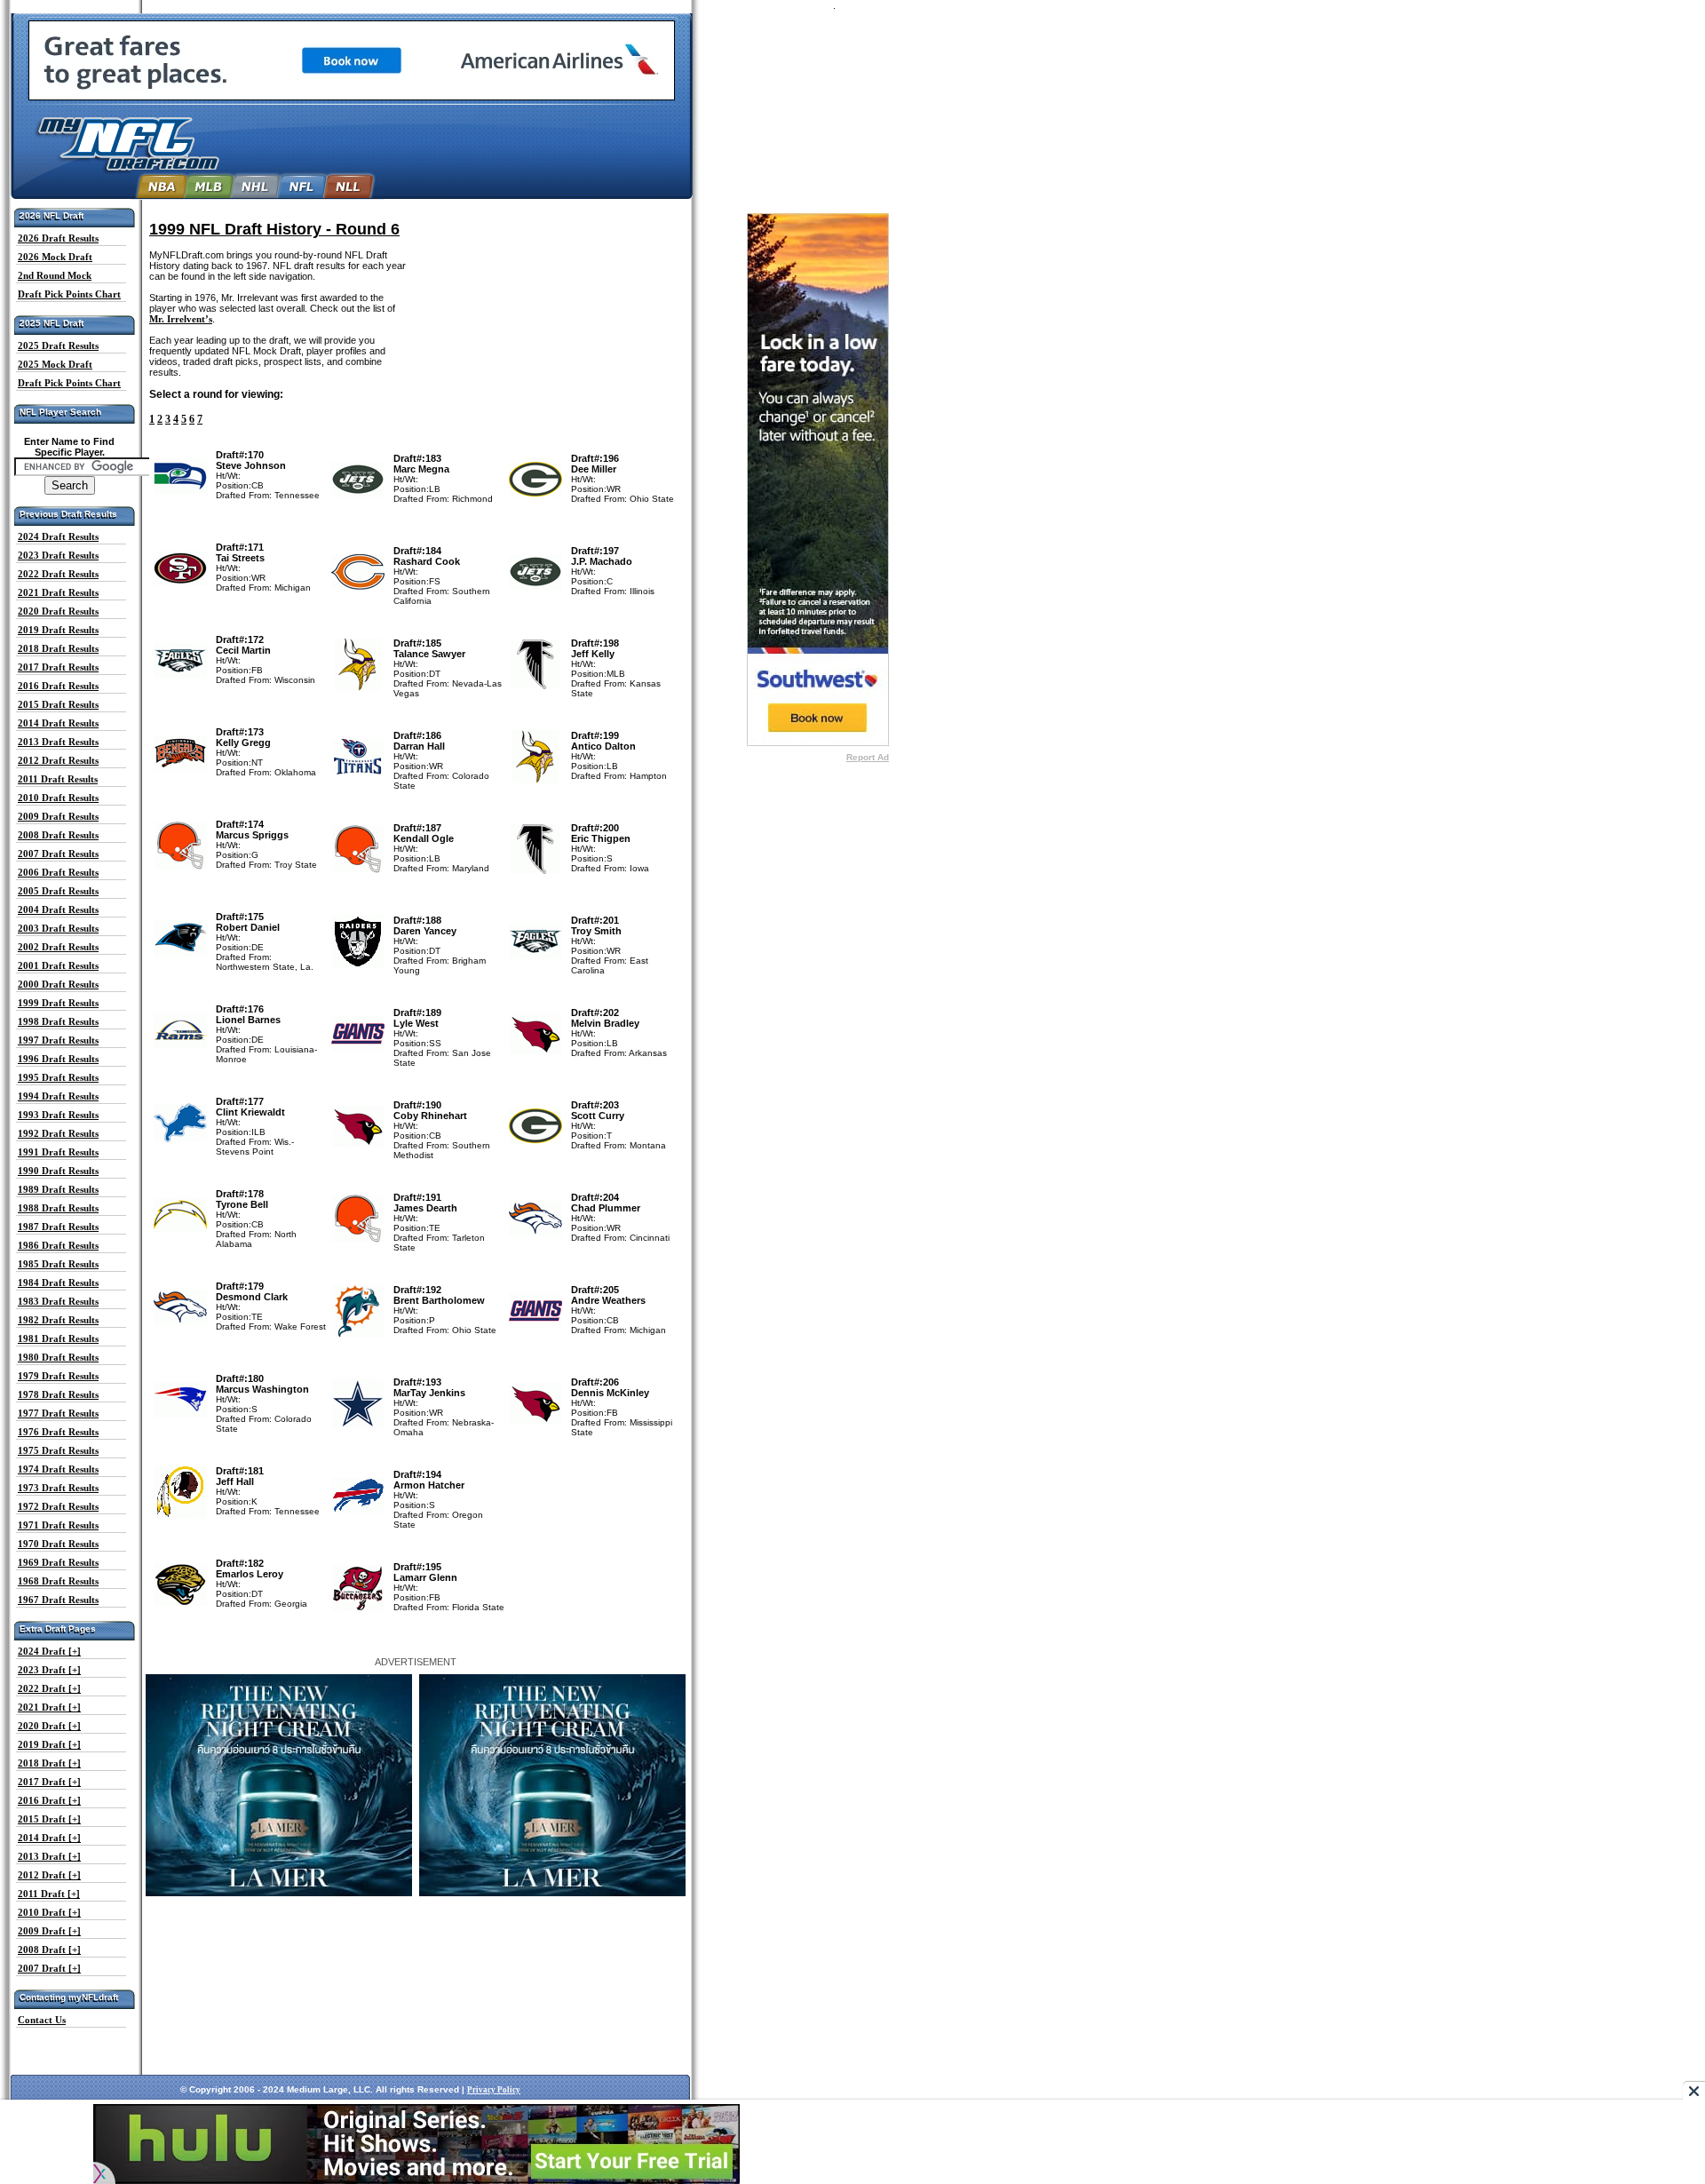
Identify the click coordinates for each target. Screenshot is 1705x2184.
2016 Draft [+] (49, 1800)
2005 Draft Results (58, 891)
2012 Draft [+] (49, 1875)
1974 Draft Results (58, 1469)
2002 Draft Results (58, 947)
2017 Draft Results (58, 667)
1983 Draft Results (58, 1301)
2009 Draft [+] (49, 1931)
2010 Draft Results (58, 798)
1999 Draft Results (58, 1003)
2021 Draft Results (58, 592)
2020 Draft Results (58, 611)
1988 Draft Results (58, 1208)
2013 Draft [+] (49, 1856)
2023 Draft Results (58, 555)
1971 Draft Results (58, 1525)
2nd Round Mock (55, 275)
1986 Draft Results (58, 1245)
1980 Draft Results (58, 1357)
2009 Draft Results (58, 816)
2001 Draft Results (58, 965)
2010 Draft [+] (49, 1912)
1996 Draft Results (58, 1059)
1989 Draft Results (58, 1189)
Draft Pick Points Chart (69, 294)
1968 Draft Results (58, 1581)
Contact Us (42, 2020)
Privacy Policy (494, 2090)
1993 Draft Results (58, 1115)
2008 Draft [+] (49, 1950)
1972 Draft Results (58, 1506)
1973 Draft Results (58, 1488)
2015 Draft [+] (49, 1819)
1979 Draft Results (58, 1376)
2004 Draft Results (58, 909)
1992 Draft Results (58, 1133)
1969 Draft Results (58, 1562)
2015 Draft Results (58, 704)
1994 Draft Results (58, 1096)
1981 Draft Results (58, 1338)
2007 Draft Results (58, 854)
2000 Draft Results (58, 984)
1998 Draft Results (58, 1021)
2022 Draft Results (58, 574)
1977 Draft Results (58, 1413)
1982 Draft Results (58, 1320)
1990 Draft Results (58, 1171)
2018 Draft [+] (49, 1763)
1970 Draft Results (58, 1544)
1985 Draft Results (58, 1264)
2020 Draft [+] (49, 1726)
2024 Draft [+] (49, 1651)
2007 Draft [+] (49, 1968)
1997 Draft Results (58, 1040)
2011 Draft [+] (49, 1894)
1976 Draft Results (58, 1432)
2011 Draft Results (58, 779)
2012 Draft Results (58, 760)
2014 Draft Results (58, 723)
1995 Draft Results (58, 1077)
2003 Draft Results (58, 928)
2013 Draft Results (58, 742)
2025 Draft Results (58, 345)
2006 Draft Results (58, 872)
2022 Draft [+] (49, 1688)
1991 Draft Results (58, 1152)
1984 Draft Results (58, 1283)
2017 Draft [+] (49, 1782)
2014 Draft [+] (49, 1838)
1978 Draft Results (58, 1394)
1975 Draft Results (58, 1450)
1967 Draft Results (58, 1600)
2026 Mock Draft (55, 257)
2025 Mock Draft (55, 364)
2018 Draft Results (58, 648)
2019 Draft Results (58, 630)
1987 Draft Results (58, 1227)
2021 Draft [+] (49, 1707)
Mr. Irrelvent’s (181, 319)
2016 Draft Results (58, 686)
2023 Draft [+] (49, 1670)
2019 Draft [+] (49, 1744)
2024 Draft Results (58, 536)
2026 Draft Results (58, 238)
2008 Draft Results (58, 835)
